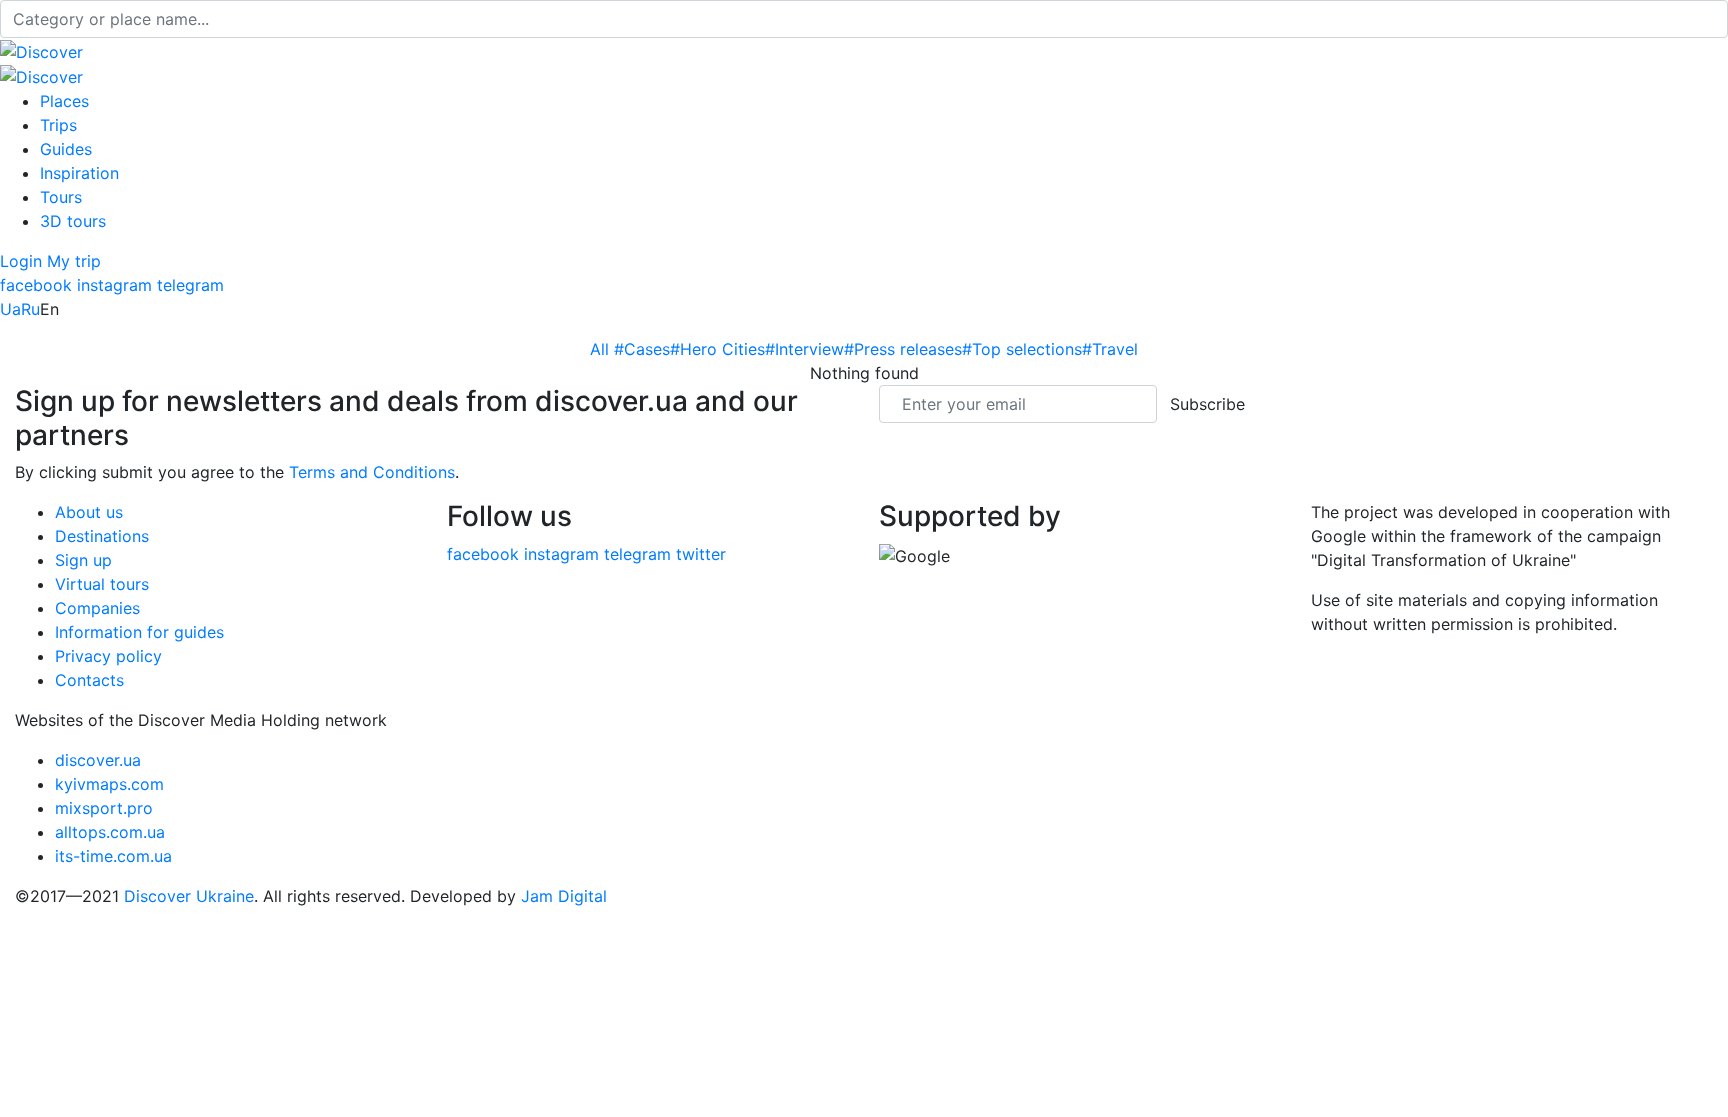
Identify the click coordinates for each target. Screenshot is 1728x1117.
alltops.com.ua (110, 832)
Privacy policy (108, 656)
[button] (23, 261)
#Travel (1110, 349)
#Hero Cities (717, 349)
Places (64, 101)
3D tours (73, 221)
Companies (97, 608)
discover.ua (98, 760)
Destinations (102, 536)
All (602, 349)
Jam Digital (564, 896)
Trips (58, 125)
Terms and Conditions (372, 472)
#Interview (804, 349)
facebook (36, 285)
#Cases (642, 349)
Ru (30, 309)
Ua (10, 309)
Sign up (83, 560)
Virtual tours (102, 584)
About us (89, 512)
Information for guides (139, 632)
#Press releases (903, 349)
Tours (61, 197)
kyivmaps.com (109, 784)
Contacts (89, 680)
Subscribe (1207, 404)
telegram (190, 285)
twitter (701, 554)
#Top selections (1022, 349)
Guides (66, 149)
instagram (114, 285)
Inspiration (79, 173)
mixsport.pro (104, 808)
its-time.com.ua (113, 856)
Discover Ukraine (189, 896)
